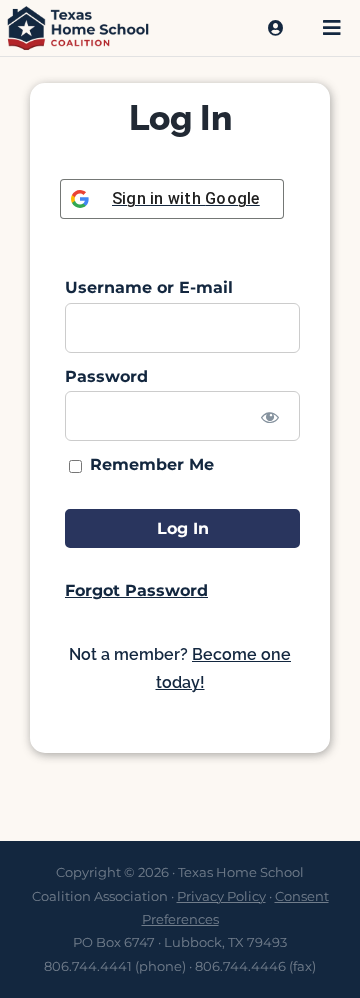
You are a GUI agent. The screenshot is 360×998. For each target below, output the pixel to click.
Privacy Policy (221, 896)
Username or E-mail (149, 287)
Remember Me (149, 464)
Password (106, 376)
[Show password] (270, 416)
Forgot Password (136, 590)
